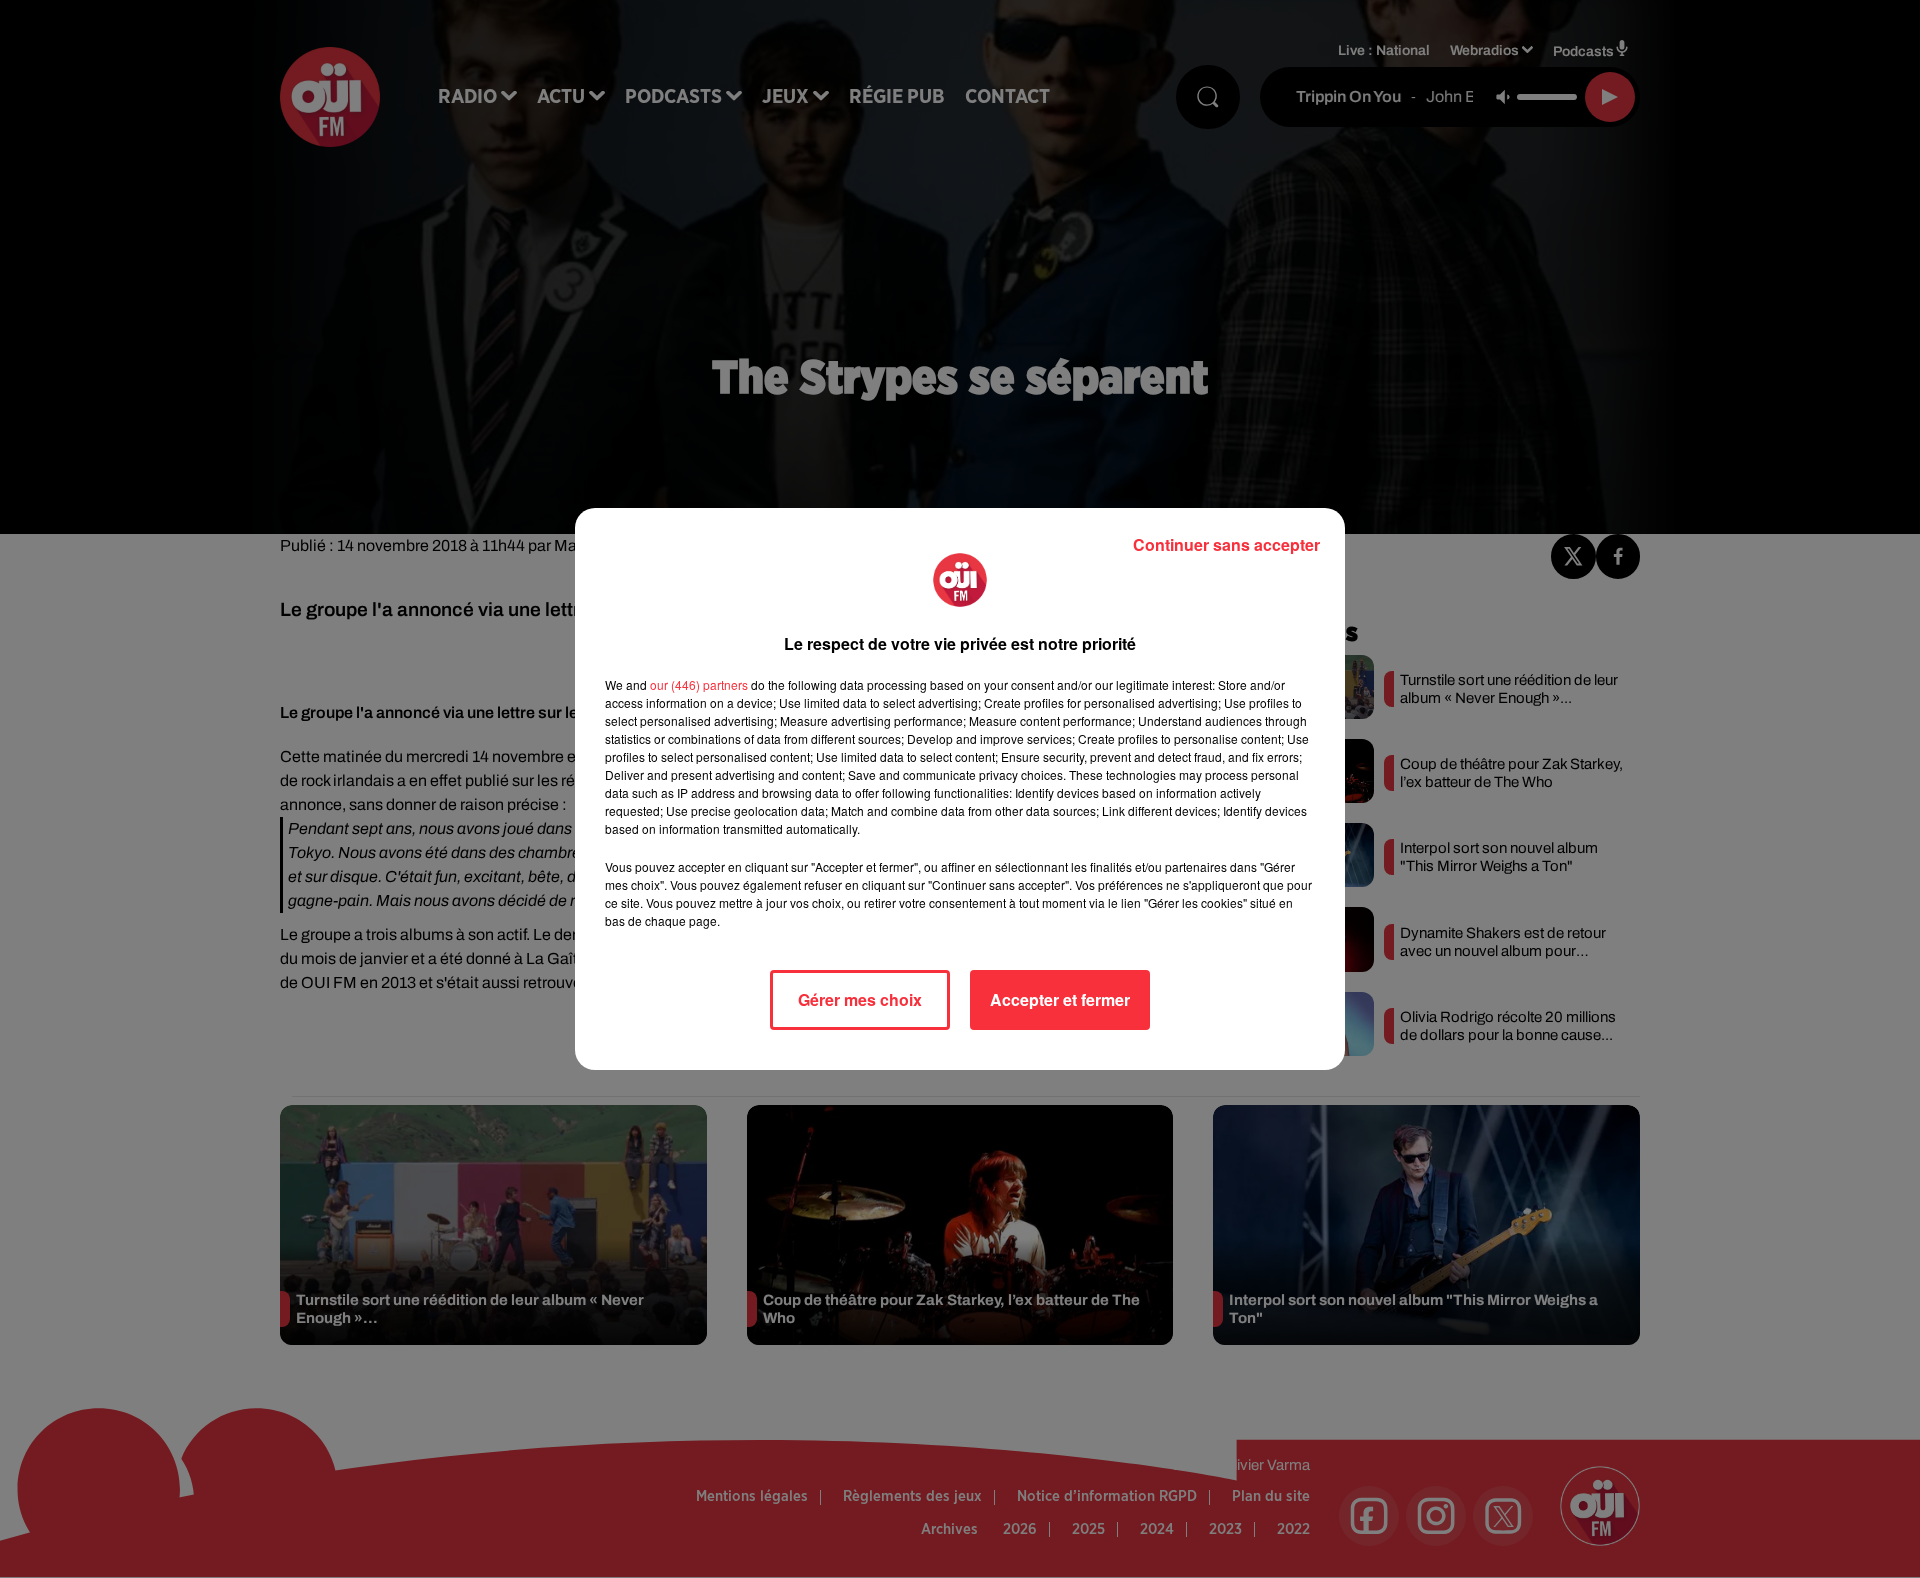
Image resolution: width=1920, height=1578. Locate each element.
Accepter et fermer (1060, 999)
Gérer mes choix (860, 999)
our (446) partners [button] (699, 684)
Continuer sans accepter (1226, 544)
